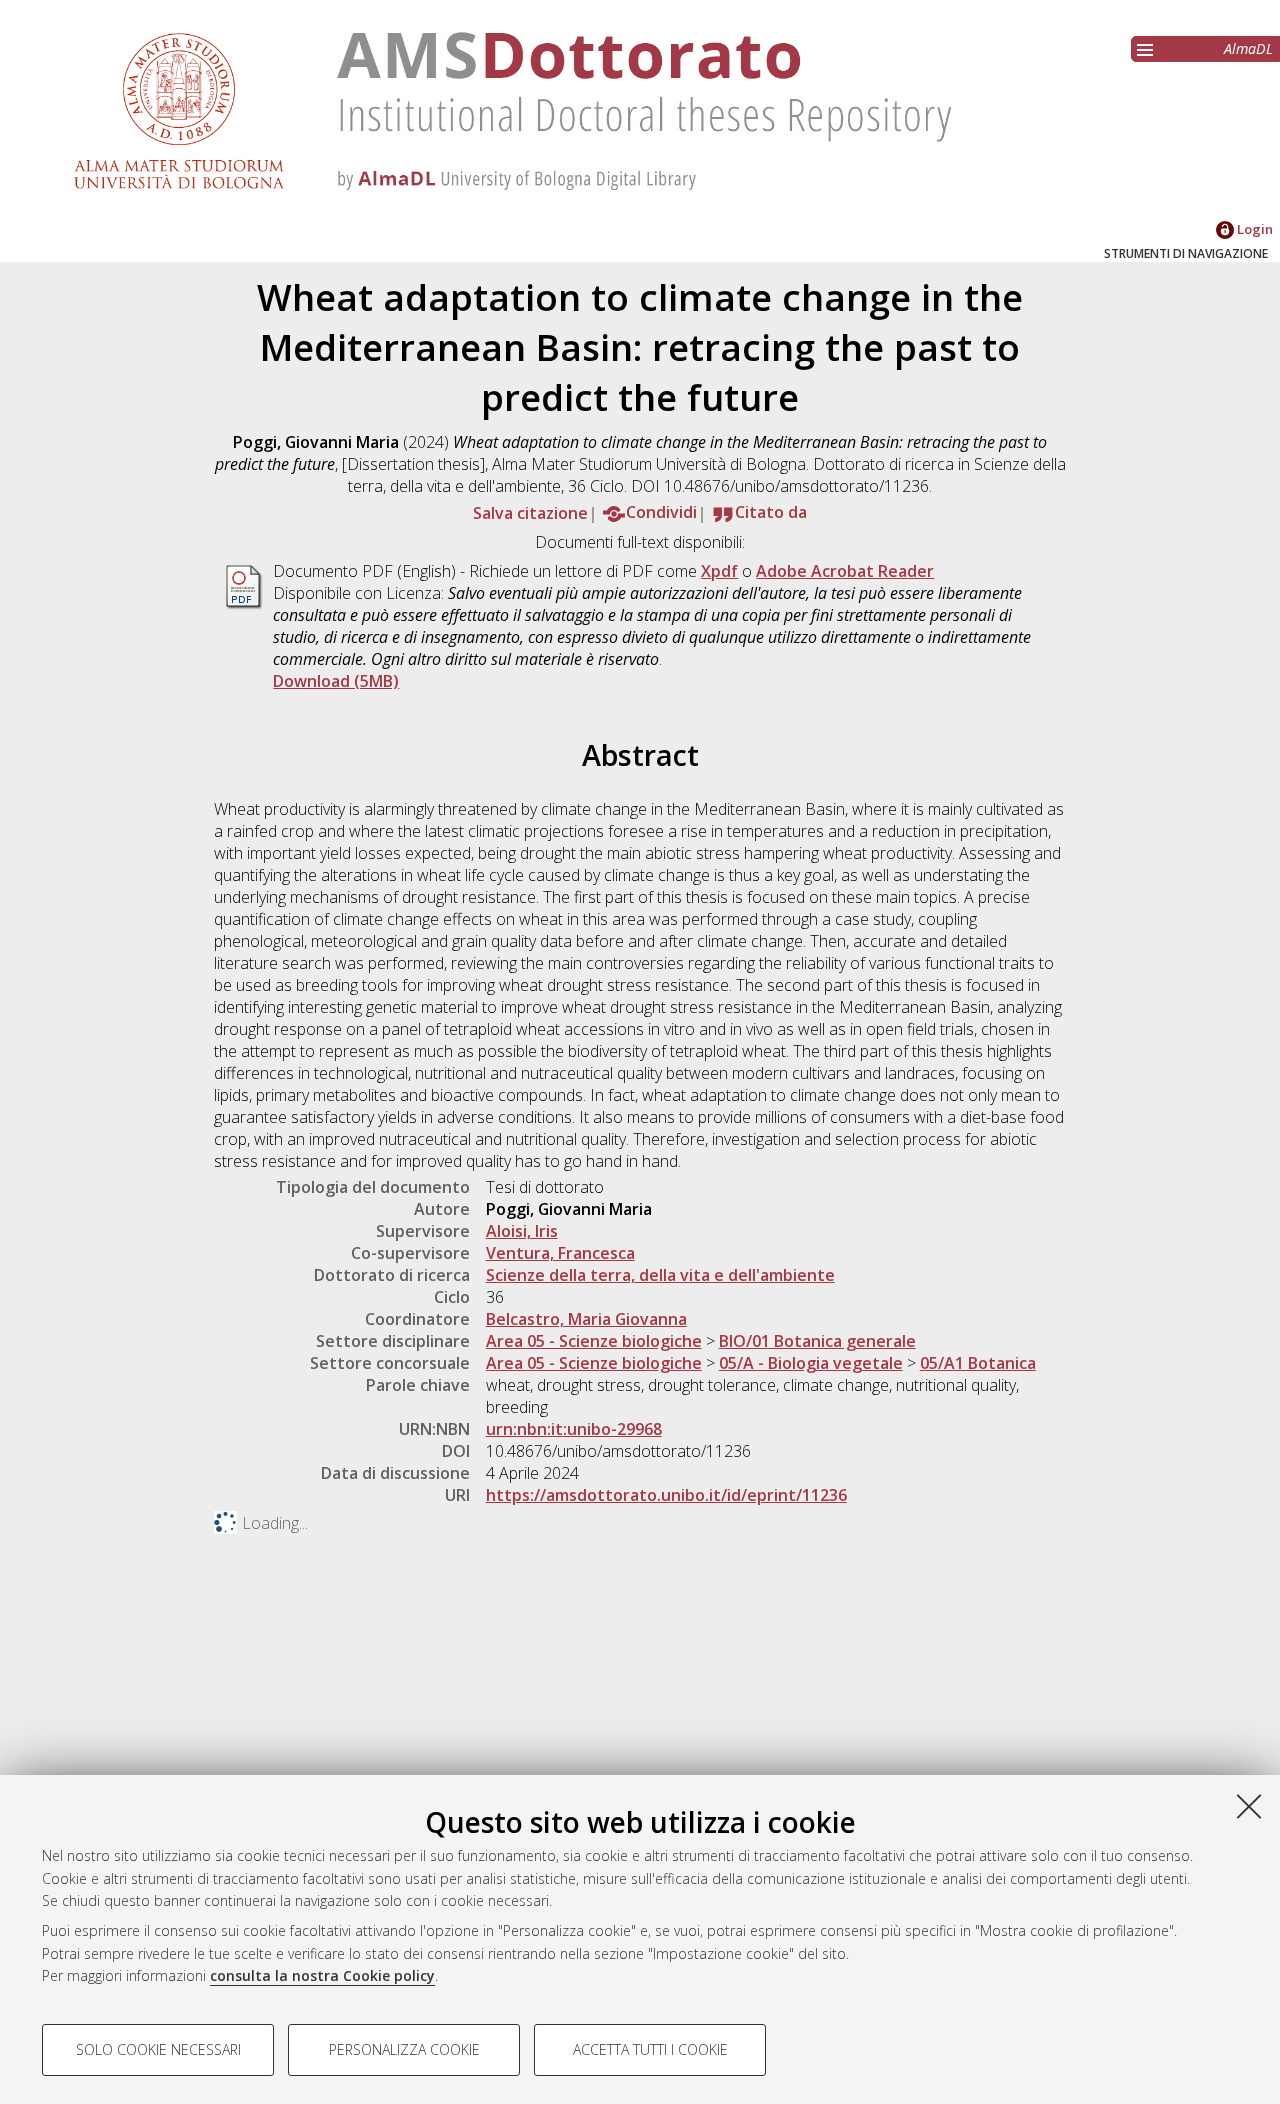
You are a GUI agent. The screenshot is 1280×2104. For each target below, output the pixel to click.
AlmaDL (1248, 48)
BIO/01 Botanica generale (817, 1341)
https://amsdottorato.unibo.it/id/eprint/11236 (666, 1495)
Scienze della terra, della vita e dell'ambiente (660, 1275)
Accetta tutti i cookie (650, 2049)
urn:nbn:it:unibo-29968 (574, 1429)
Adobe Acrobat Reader (845, 571)
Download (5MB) (336, 681)
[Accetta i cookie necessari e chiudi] (1249, 1806)
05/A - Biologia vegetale (811, 1363)
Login (1253, 229)
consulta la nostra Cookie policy (322, 1975)
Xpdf (719, 571)
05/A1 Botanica (978, 1363)
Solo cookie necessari (158, 2049)
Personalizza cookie (404, 2049)
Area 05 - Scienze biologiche (594, 1341)
